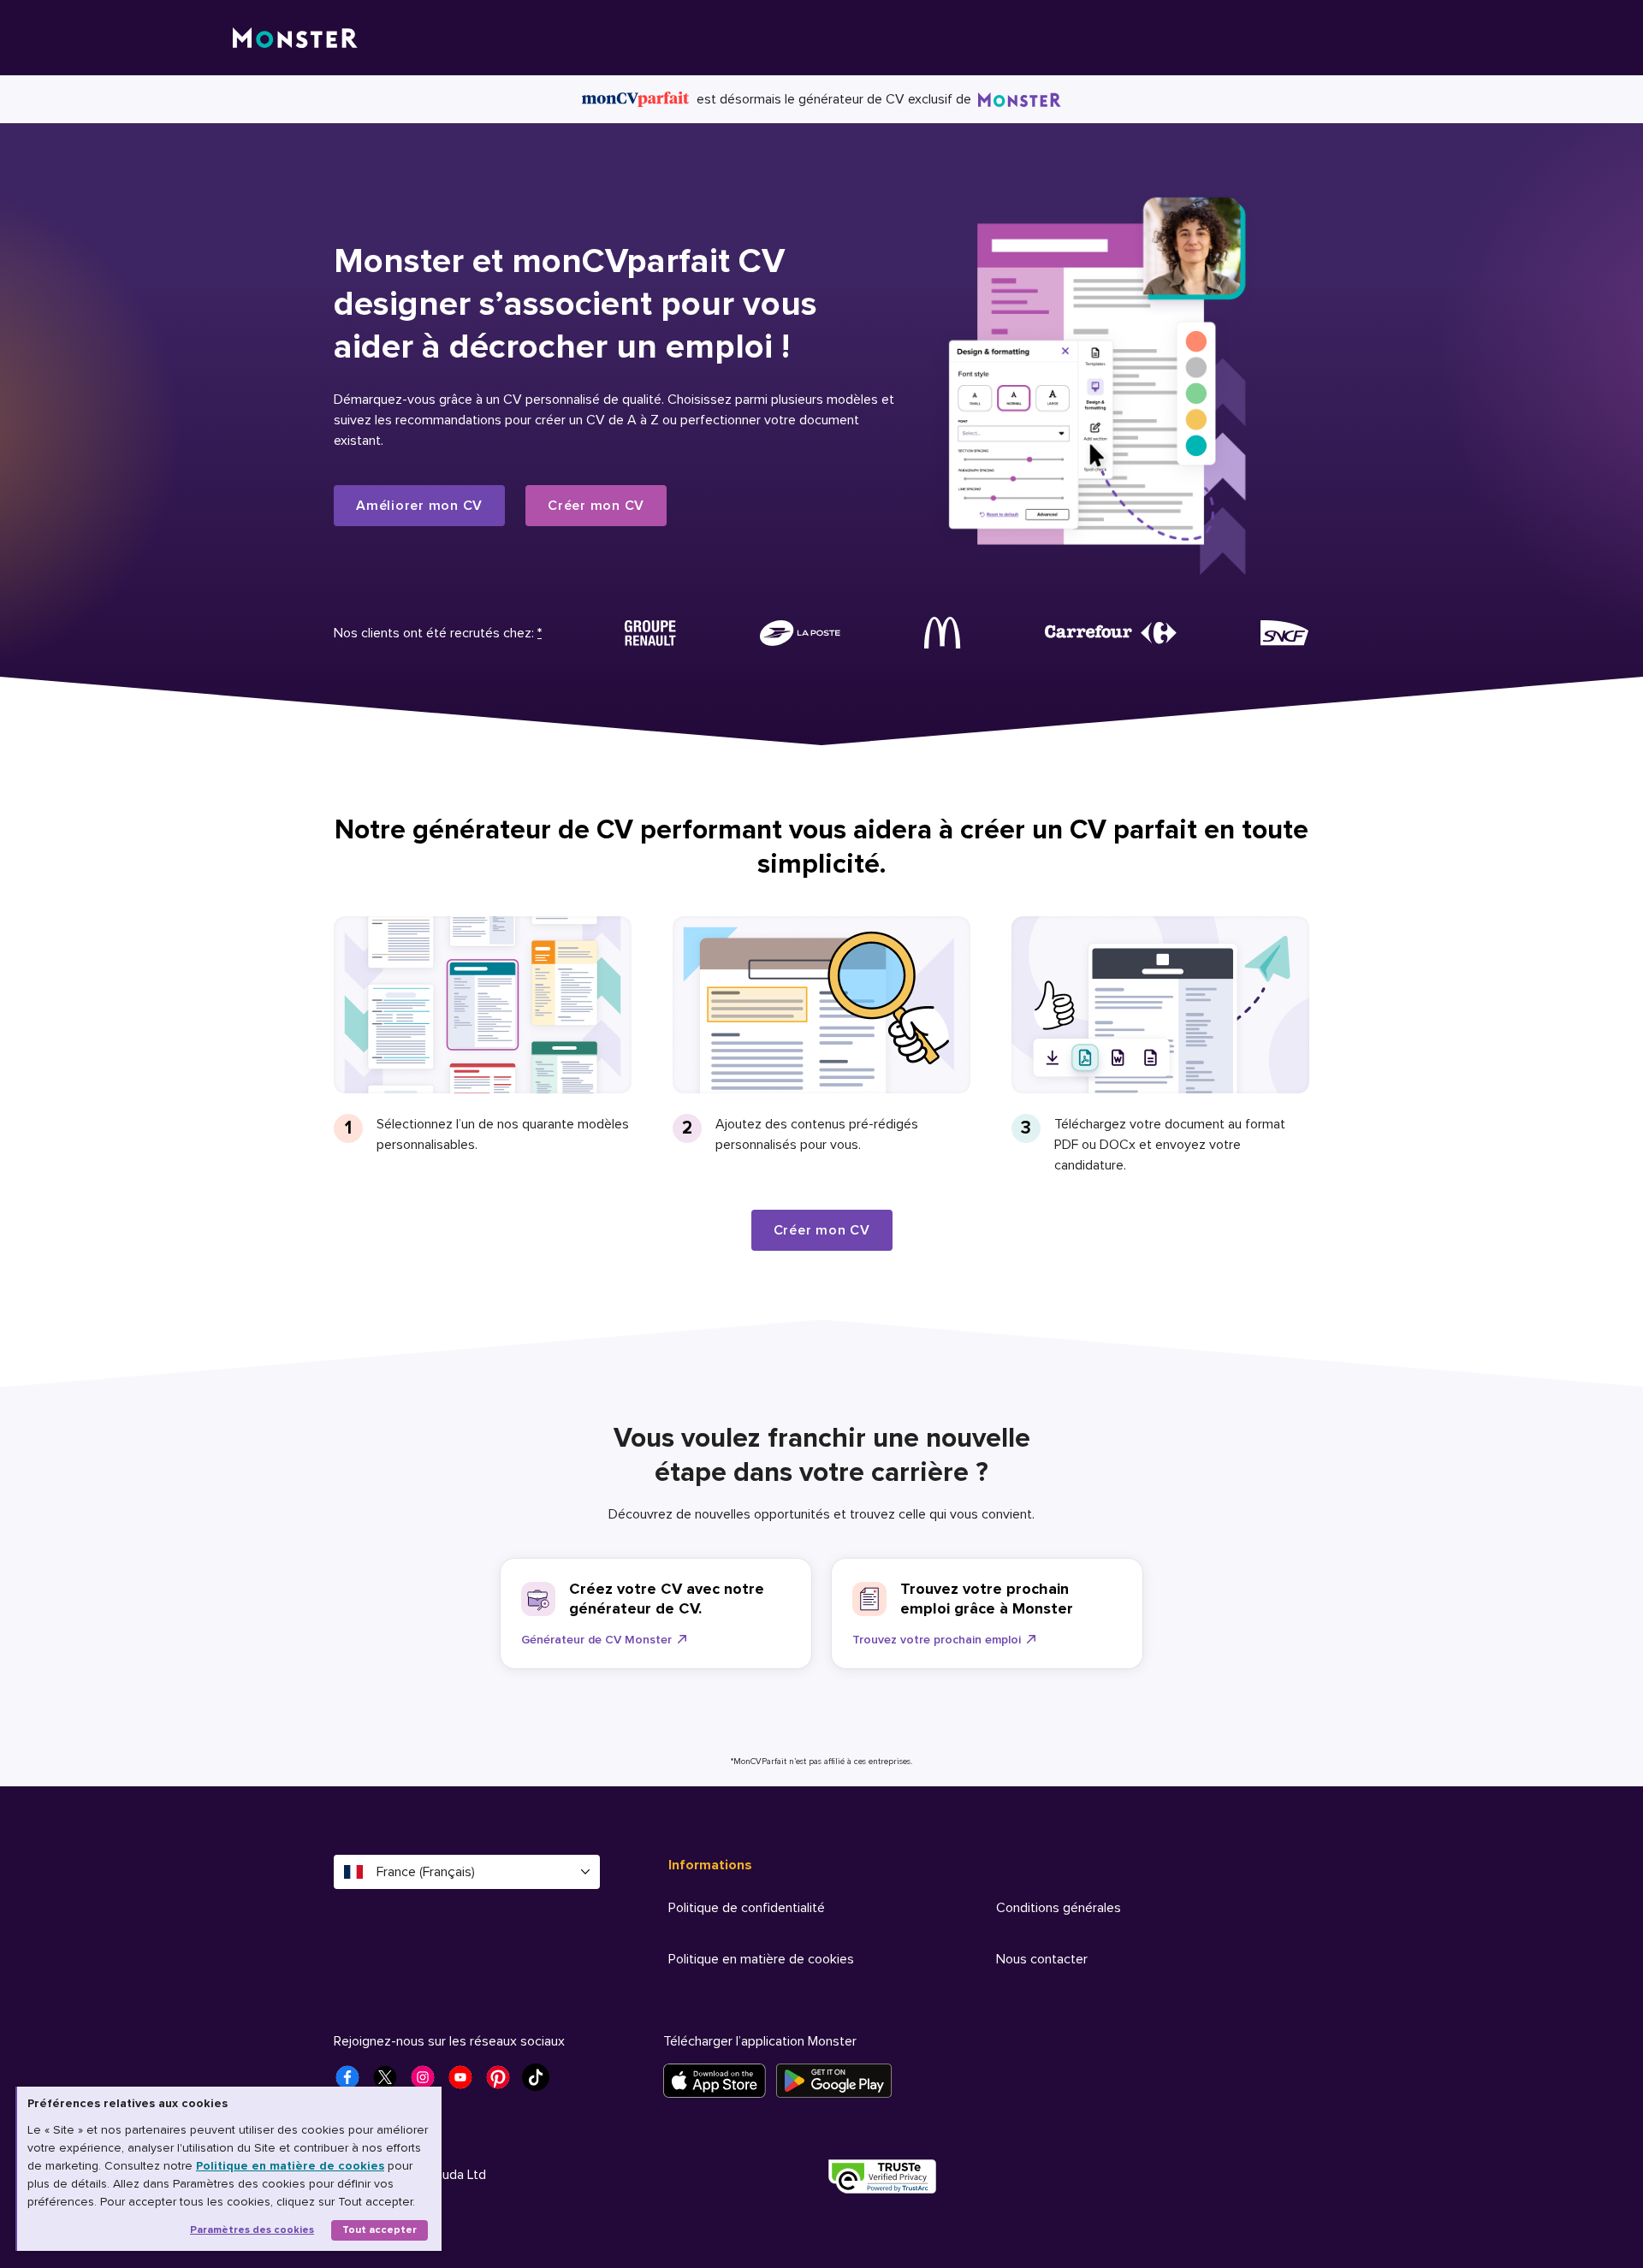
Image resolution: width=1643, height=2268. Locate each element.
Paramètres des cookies (252, 2230)
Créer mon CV (596, 506)
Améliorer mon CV (419, 506)
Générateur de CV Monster (596, 1640)
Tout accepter (380, 2230)
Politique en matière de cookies (290, 2166)
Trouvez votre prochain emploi (937, 1640)
